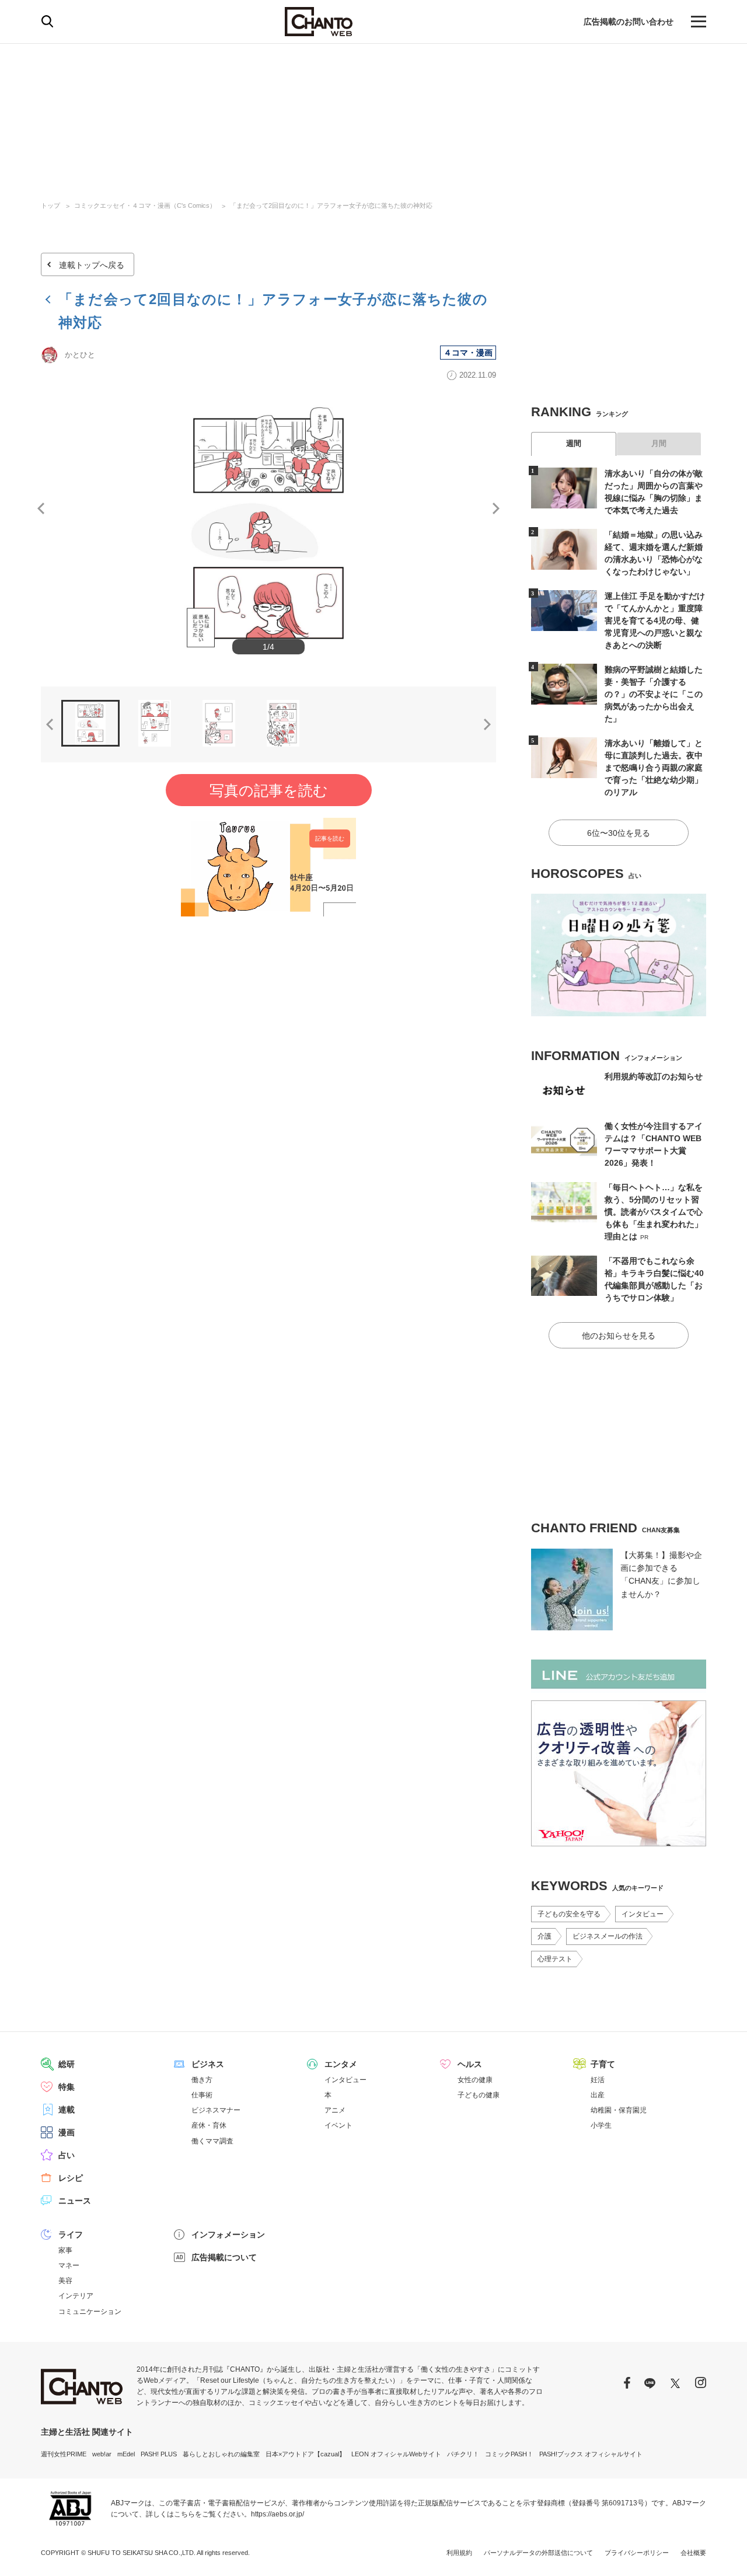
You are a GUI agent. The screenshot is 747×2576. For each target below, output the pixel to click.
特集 (67, 2087)
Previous (41, 508)
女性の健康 (475, 2080)
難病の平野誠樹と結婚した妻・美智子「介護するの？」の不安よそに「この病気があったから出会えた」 (654, 694)
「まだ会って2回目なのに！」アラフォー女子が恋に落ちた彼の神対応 (331, 205)
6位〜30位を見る (619, 833)
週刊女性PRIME (64, 2454)
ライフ (71, 2235)
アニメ (335, 2110)
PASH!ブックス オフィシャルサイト (591, 2454)
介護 (544, 1936)
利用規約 (459, 2553)
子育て (603, 2064)
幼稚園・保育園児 (619, 2110)
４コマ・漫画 (468, 353)
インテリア (76, 2296)
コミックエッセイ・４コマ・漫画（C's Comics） (145, 205)
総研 (67, 2064)
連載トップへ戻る (92, 265)
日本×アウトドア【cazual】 (306, 2454)
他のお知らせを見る (619, 1336)
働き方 (202, 2080)
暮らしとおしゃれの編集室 (221, 2454)
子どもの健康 (479, 2095)
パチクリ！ (463, 2454)
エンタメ (341, 2064)
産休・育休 (209, 2125)
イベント (338, 2125)
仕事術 (202, 2095)
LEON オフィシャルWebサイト (396, 2454)
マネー (69, 2265)
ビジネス (208, 2064)
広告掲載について (224, 2257)
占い (67, 2155)
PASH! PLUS (159, 2454)
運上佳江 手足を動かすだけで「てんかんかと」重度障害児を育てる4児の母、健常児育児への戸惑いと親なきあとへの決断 (655, 621)
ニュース (75, 2201)
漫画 (67, 2132)
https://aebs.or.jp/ (277, 2514)
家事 (65, 2250)
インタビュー (643, 1914)
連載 (67, 2110)
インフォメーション (228, 2235)
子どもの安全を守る (569, 1914)
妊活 (598, 2080)
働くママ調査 (212, 2141)
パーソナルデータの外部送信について (538, 2553)
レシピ (71, 2178)
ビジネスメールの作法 (608, 1936)
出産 (598, 2095)
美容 (65, 2281)
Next (496, 508)
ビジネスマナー (216, 2110)
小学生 (601, 2125)
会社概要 (693, 2553)
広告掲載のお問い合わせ (629, 22)
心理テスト (555, 1959)
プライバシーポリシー (637, 2553)
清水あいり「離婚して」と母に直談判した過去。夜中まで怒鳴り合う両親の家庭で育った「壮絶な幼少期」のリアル (654, 768)
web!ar (102, 2454)
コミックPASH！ (509, 2454)
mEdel (126, 2454)
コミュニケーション (90, 2312)
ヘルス (470, 2064)
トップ (50, 205)
